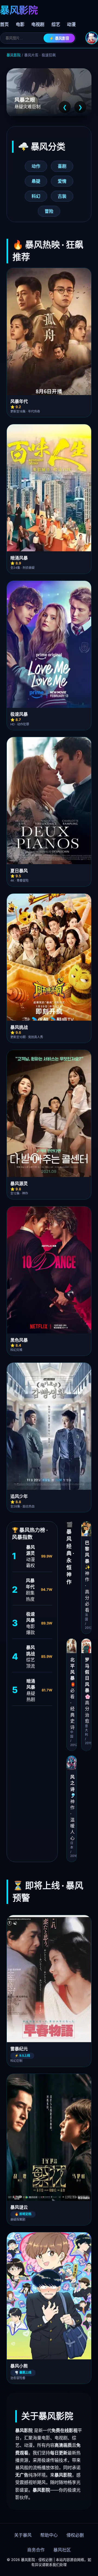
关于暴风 (23, 2535)
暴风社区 (62, 2550)
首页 (4, 24)
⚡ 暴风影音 (59, 38)
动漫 (71, 24)
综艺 (56, 24)
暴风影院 (14, 55)
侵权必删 (75, 2535)
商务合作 (36, 2550)
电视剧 (38, 24)
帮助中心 (49, 2535)
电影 (20, 24)
